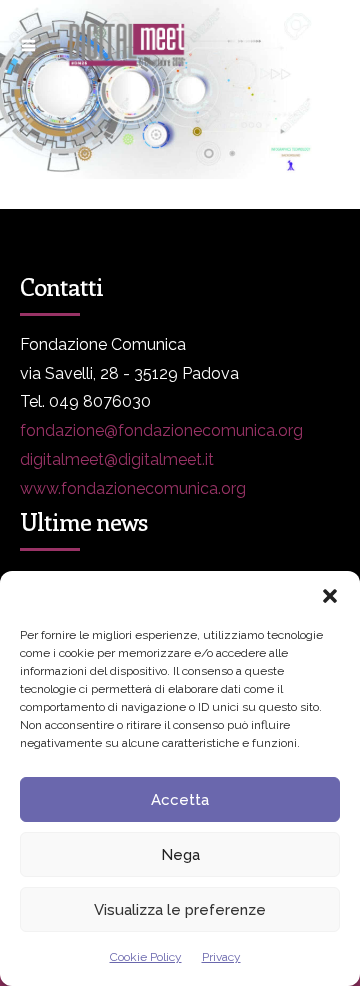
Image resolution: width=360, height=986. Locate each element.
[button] (330, 596)
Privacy (221, 957)
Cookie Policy (146, 957)
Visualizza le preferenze (180, 910)
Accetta (180, 800)
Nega (180, 855)
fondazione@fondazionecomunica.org (161, 430)
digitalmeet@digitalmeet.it (117, 459)
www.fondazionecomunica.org (133, 488)
